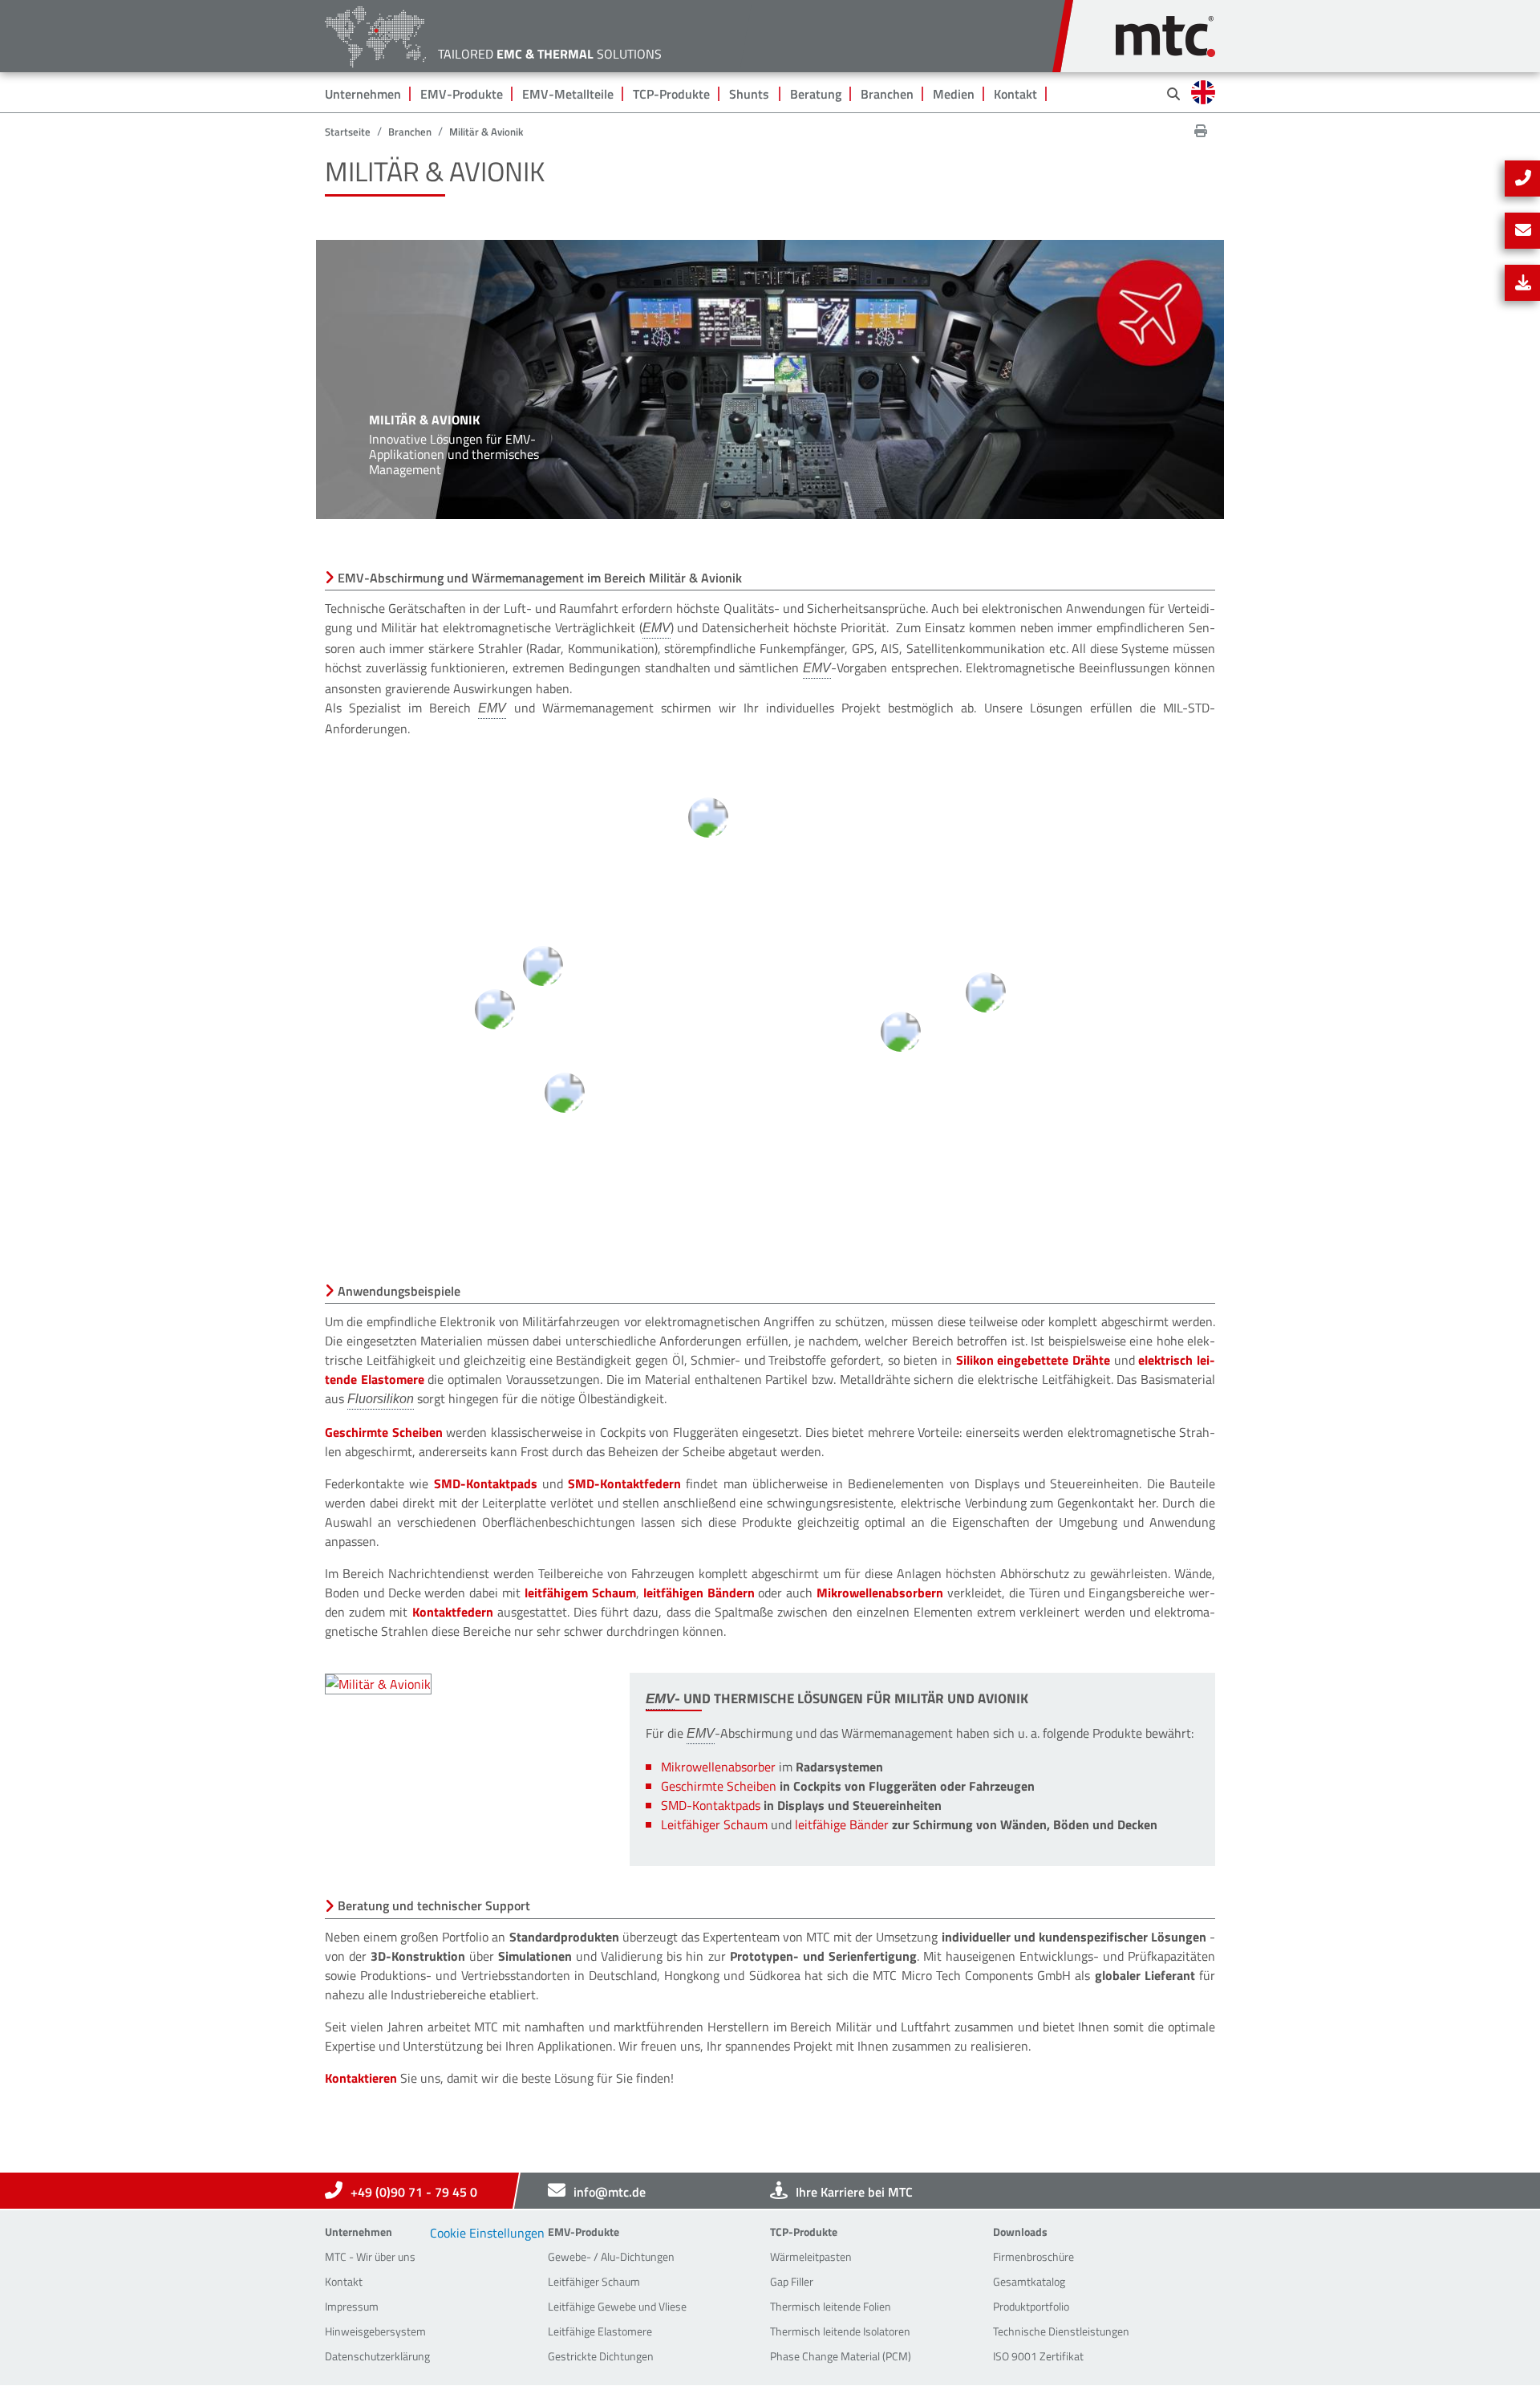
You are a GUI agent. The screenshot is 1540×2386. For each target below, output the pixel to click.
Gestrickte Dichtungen (601, 2356)
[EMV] (657, 629)
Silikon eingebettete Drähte (1033, 1360)
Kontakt (1015, 94)
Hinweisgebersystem (375, 2331)
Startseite (348, 132)
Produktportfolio (1031, 2306)
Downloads (1020, 2232)
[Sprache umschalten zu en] (1203, 92)
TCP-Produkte (671, 94)
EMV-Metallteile (568, 94)
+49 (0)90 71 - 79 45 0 (414, 2192)
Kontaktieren (361, 2078)
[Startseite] (1165, 28)
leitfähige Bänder (842, 1824)
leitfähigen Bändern (699, 1593)
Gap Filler (792, 2281)
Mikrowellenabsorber (718, 1767)
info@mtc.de (610, 2192)
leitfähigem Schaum (580, 1593)
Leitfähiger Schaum (714, 1824)
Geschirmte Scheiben (384, 1432)
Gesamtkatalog (1029, 2281)
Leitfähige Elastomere (600, 2331)
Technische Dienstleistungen (1061, 2331)
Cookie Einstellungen (487, 2233)
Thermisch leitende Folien (831, 2306)
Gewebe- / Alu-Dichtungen (611, 2256)
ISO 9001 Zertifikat (1038, 2356)
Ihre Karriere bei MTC (854, 2192)
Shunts (749, 94)
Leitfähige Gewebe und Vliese (617, 2306)
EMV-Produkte (462, 94)
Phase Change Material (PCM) (841, 2356)
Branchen (887, 94)
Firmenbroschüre (1033, 2256)
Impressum (352, 2306)
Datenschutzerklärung (377, 2356)
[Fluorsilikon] (381, 1400)
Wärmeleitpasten (811, 2256)
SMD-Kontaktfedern (624, 1483)
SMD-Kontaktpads (486, 1483)
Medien (954, 94)
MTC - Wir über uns (370, 2256)
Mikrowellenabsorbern (880, 1593)
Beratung (816, 94)
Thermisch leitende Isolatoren (840, 2331)
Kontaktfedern (453, 1612)
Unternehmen (363, 94)
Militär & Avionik (486, 132)
